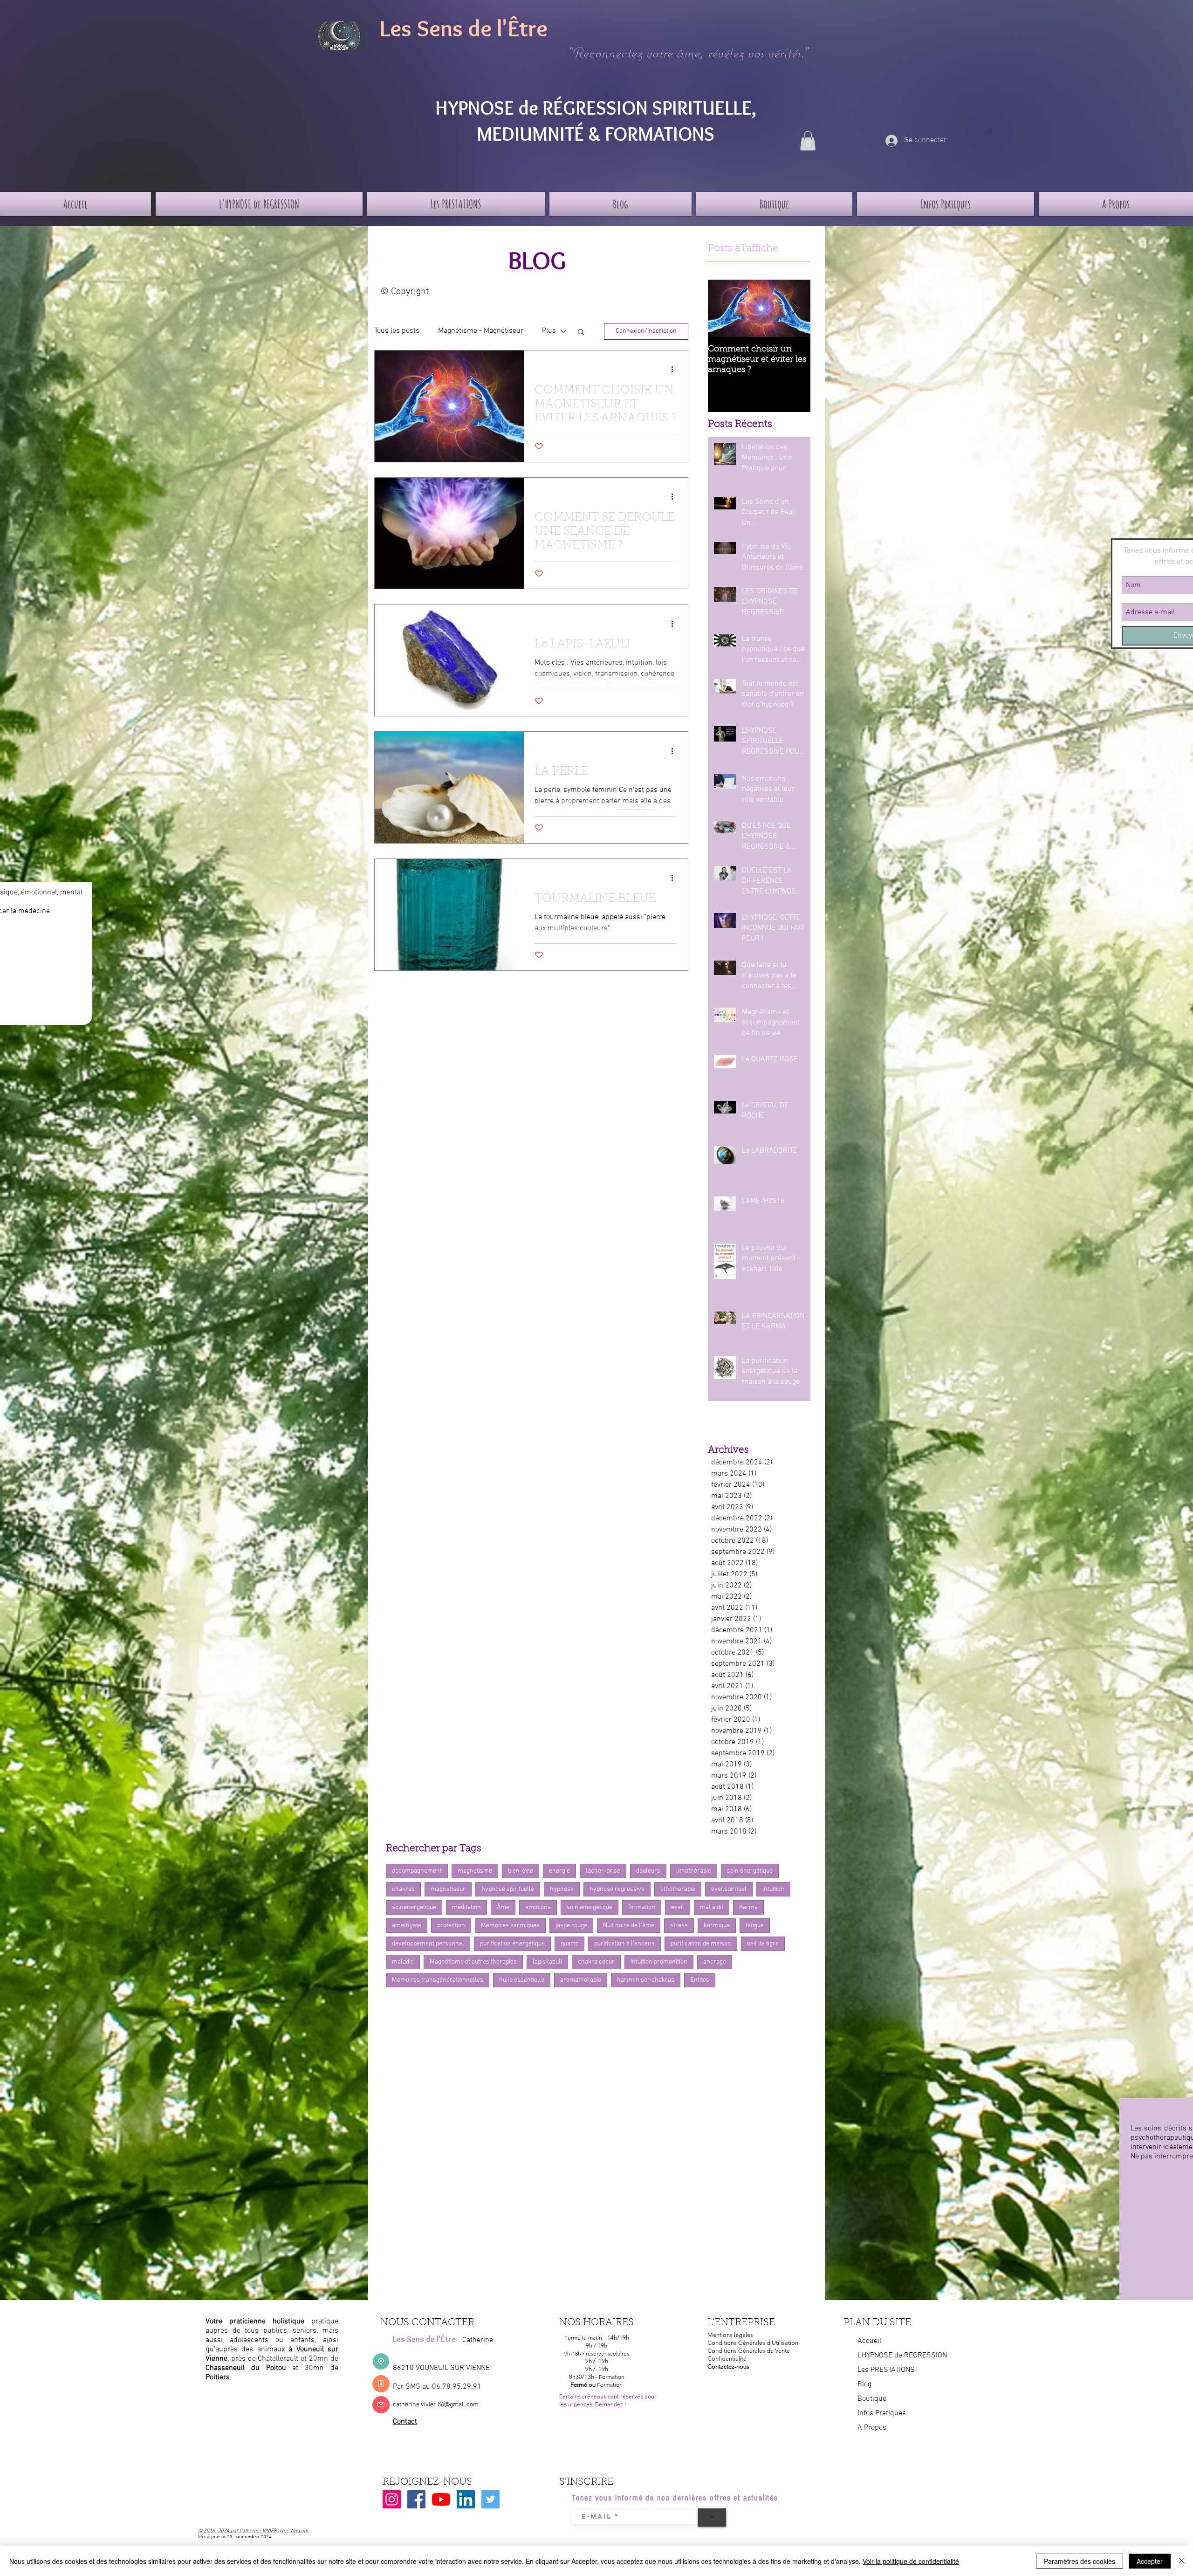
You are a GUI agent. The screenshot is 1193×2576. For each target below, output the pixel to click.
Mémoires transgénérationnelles (438, 1980)
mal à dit (712, 1907)
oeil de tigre (763, 1944)
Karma (748, 1907)
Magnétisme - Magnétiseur (481, 331)
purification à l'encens (624, 1944)
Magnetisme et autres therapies (473, 1962)
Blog (864, 2384)
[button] (808, 141)
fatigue (755, 1926)
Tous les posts (397, 331)
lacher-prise (603, 1871)
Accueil (869, 2341)
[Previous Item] (723, 308)
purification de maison (701, 1944)
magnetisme (475, 1871)
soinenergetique (414, 1907)
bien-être (521, 1871)
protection (451, 1926)
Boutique (872, 2399)
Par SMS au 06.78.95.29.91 (437, 2387)
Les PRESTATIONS (886, 2370)
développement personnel (428, 1944)
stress (679, 1926)
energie (559, 1871)
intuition (773, 1889)
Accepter (1150, 2561)
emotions (538, 1907)
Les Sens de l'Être (464, 28)
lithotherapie (678, 1889)
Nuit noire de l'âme (629, 1926)
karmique (717, 1926)
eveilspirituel (729, 1889)
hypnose (562, 1889)
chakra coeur (596, 1962)
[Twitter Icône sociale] (490, 2499)
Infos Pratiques (882, 2413)
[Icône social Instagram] (392, 2499)
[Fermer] (1182, 2561)
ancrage (715, 1962)
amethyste (407, 1926)
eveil (678, 1907)
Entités (700, 1980)
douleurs (648, 1871)
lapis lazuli (547, 1962)
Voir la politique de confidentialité (911, 2561)
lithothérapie (694, 1871)
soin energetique (590, 1907)
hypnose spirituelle (508, 1889)
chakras (403, 1889)
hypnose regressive (617, 1889)
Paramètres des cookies (1080, 2561)
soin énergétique (750, 1871)
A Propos (872, 2428)
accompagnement (417, 1871)
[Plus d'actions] (675, 370)
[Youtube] (441, 2499)
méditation (466, 1907)
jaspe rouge (571, 1926)
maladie (403, 1962)
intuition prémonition (659, 1962)
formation (642, 1907)
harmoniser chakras (646, 1980)
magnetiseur (448, 1889)
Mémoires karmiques (510, 1926)
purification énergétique (512, 1944)
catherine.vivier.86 (418, 2405)
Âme (503, 1907)
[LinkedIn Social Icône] (466, 2499)
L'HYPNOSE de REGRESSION (902, 2356)
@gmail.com (461, 2405)
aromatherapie (581, 1980)
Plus (549, 331)
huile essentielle (522, 1980)
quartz (569, 1944)
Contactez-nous (728, 2366)
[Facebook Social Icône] (416, 2499)
